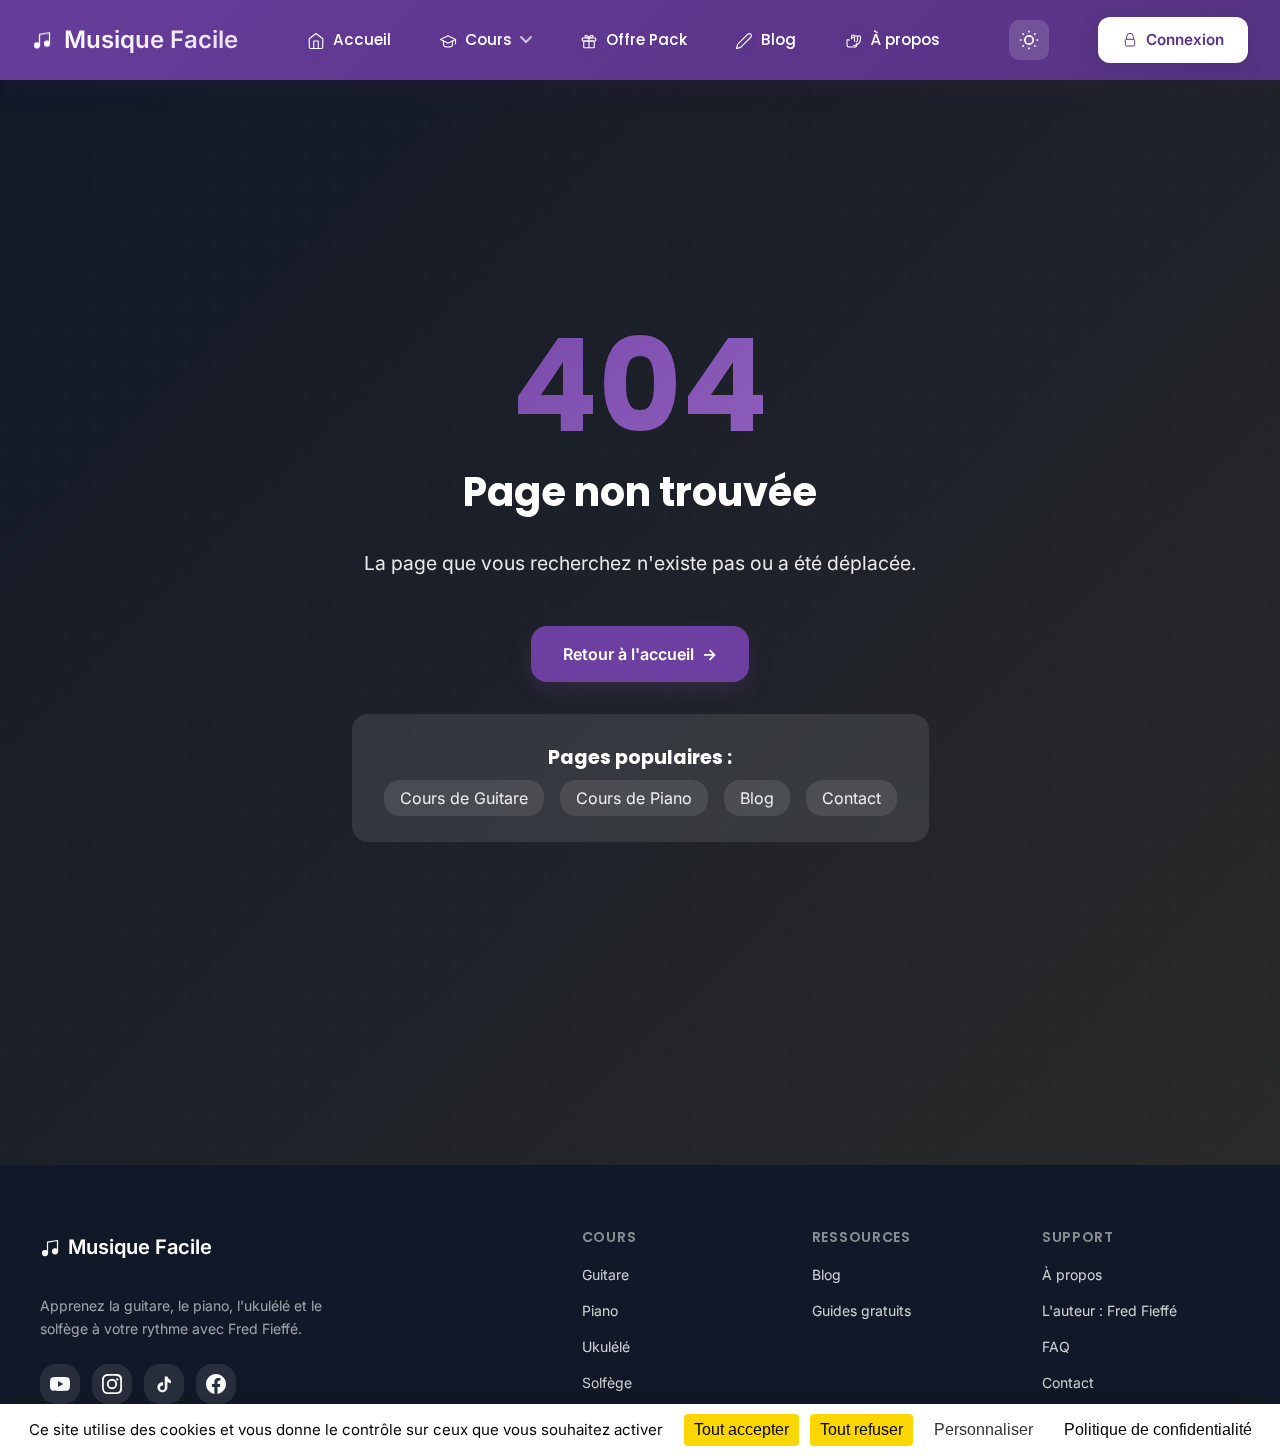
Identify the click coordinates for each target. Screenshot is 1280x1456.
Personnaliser (983, 1429)
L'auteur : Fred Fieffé (1109, 1310)
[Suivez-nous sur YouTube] (60, 1384)
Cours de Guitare (464, 798)
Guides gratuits (861, 1310)
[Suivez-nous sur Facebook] (216, 1384)
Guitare (605, 1274)
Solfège (607, 1382)
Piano (600, 1310)
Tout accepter (741, 1429)
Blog (757, 798)
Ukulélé (606, 1346)
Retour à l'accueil (640, 654)
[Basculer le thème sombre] (1029, 40)
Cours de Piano (634, 798)
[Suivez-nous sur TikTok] (164, 1384)
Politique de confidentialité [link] (1158, 1429)
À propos (1072, 1274)
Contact (851, 798)
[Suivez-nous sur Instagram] (112, 1384)
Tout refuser (861, 1429)
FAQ (1056, 1346)
